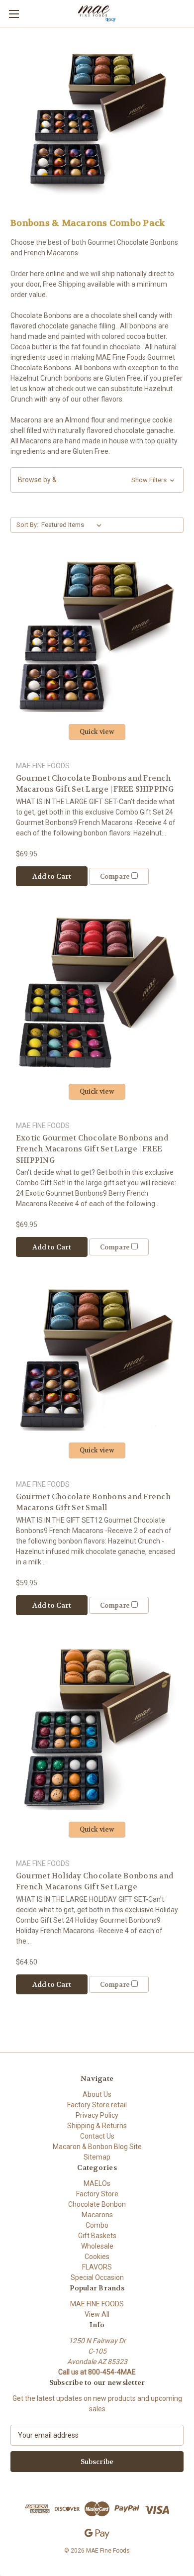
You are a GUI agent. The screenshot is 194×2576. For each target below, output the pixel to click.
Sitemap (97, 2157)
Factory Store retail (97, 2105)
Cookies (97, 2257)
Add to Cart (52, 876)
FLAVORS (97, 2267)
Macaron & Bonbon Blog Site (97, 2147)
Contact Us (97, 2136)
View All (97, 2314)
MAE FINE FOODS (97, 2304)
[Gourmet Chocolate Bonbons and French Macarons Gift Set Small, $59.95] (97, 1358)
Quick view (97, 732)
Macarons (97, 2215)
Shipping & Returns (97, 2126)
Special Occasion (97, 2277)
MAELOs (97, 2183)
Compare (116, 876)
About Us (97, 2094)
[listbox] (73, 525)
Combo (97, 2225)
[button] (97, 480)
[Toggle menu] (14, 14)
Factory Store (97, 2194)
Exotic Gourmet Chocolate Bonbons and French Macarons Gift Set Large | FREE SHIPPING (92, 1149)
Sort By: (27, 525)
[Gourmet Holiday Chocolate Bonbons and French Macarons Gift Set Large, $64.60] (97, 1727)
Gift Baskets (97, 2236)
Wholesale (97, 2246)
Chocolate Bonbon (97, 2204)
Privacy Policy (97, 2115)
